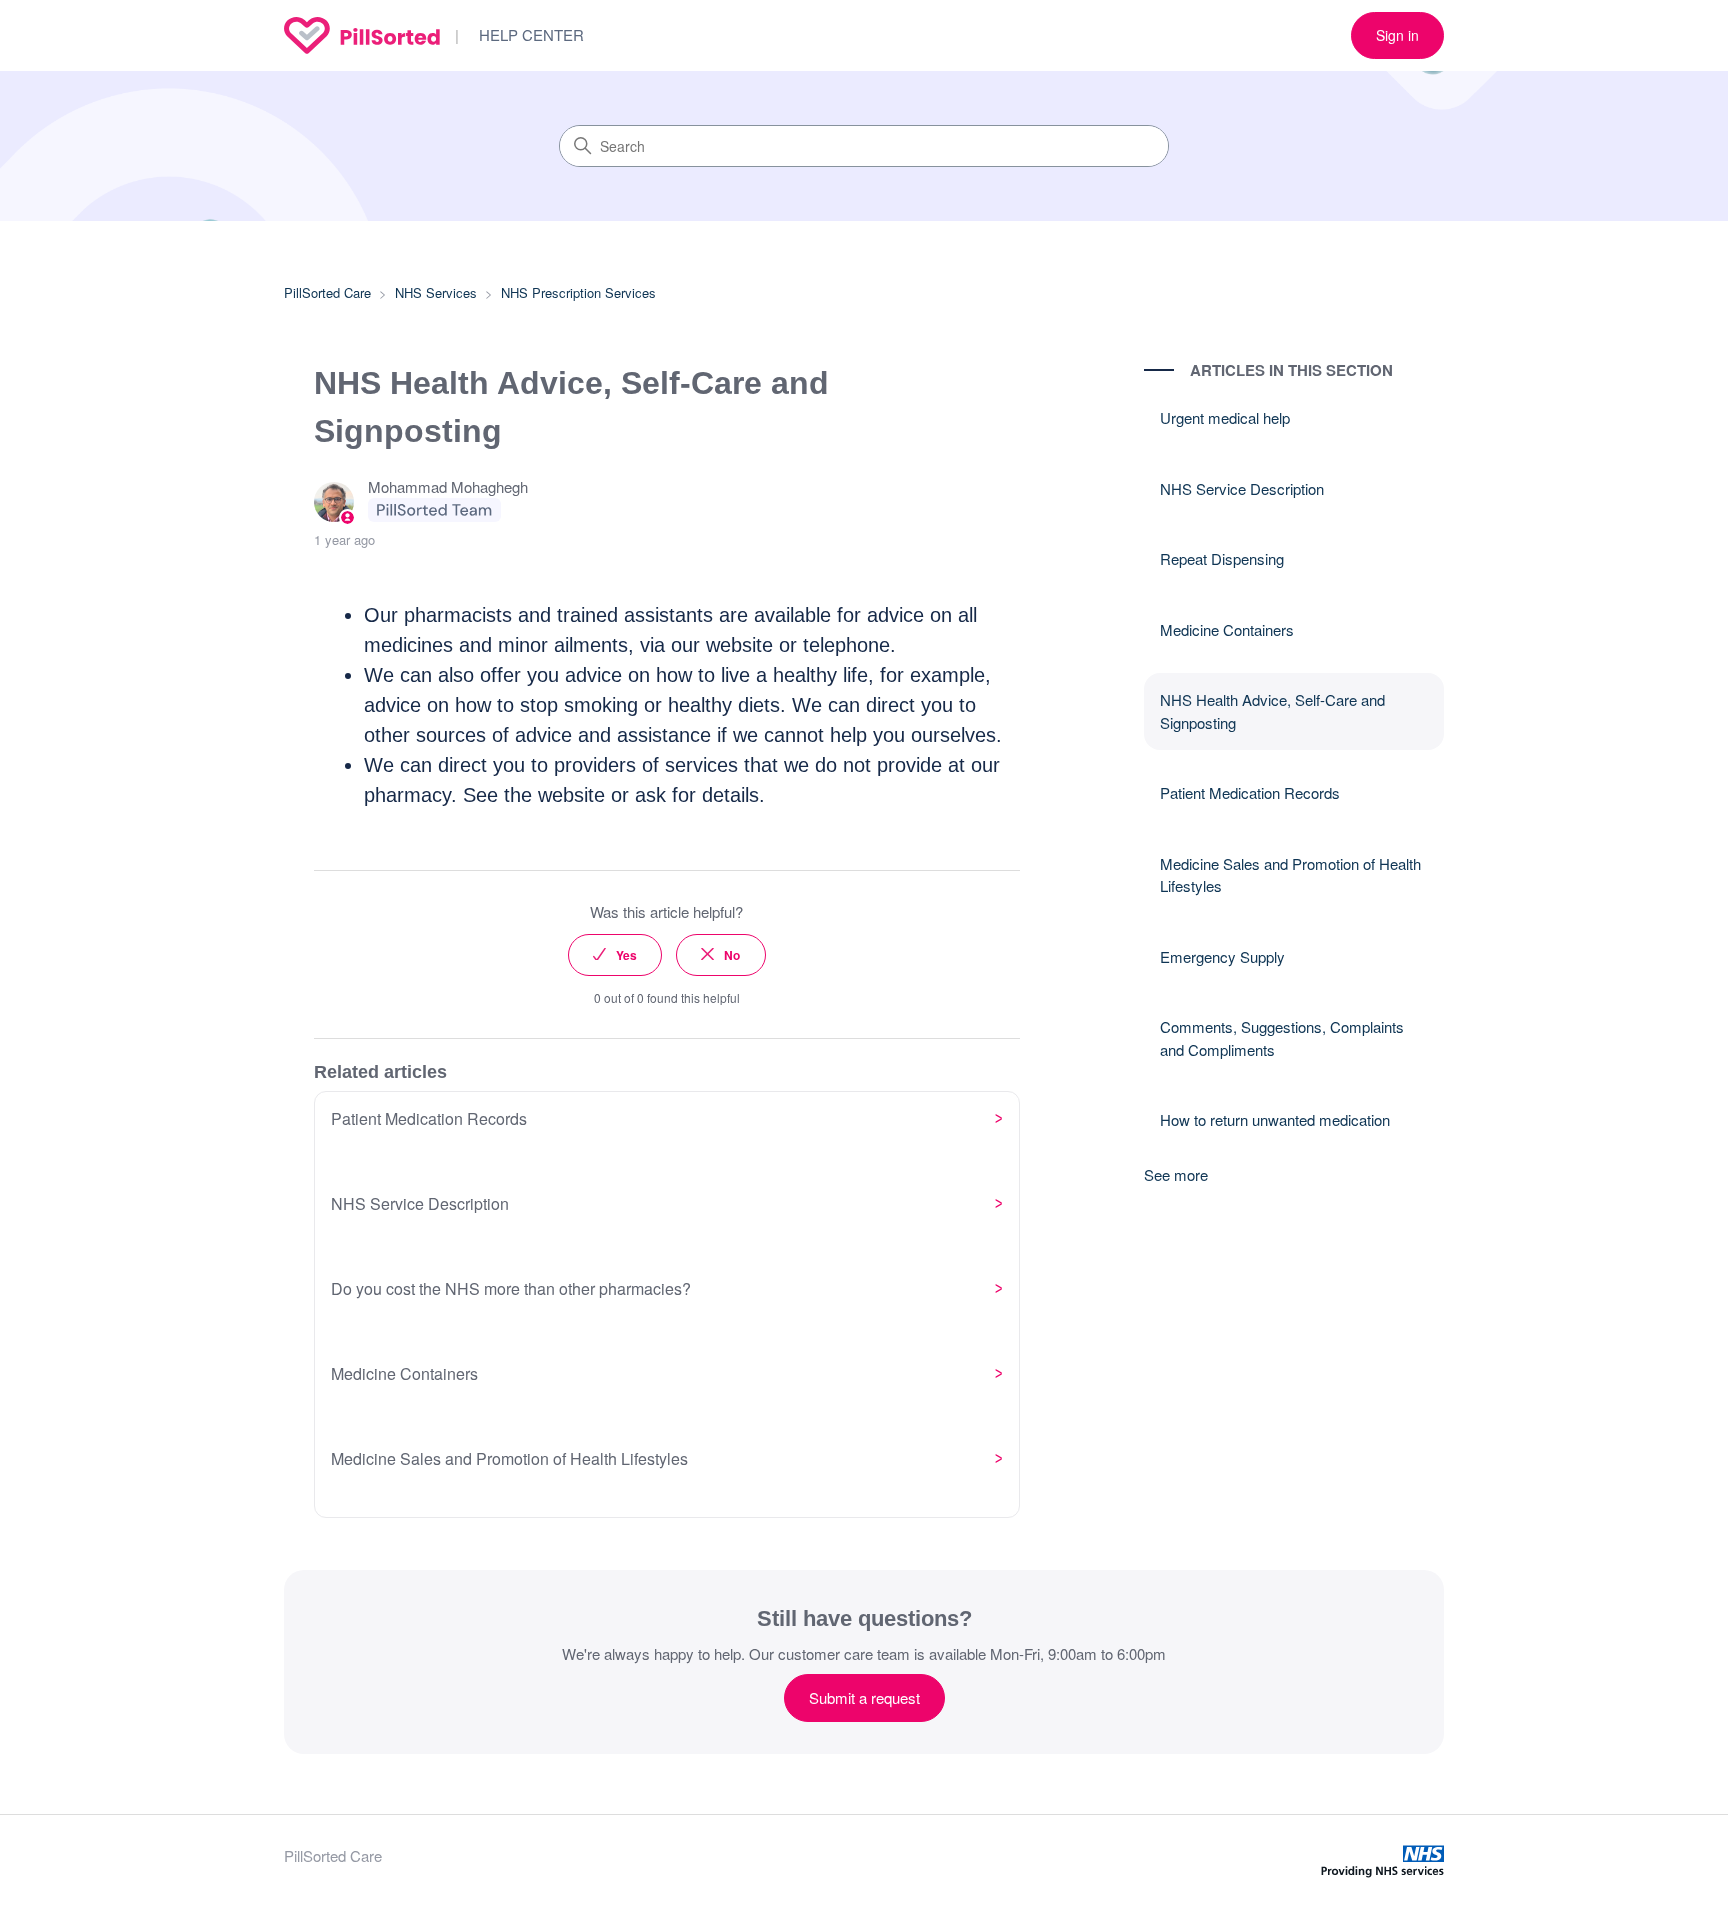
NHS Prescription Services (578, 292)
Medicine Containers (1227, 629)
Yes (626, 955)
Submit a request (864, 1697)
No (732, 955)
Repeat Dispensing (1222, 558)
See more (1176, 1174)
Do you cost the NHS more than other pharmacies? (511, 1288)
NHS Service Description (1242, 488)
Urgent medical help (1225, 417)
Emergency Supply (1222, 956)
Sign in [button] (1397, 35)
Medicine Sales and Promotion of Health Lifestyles (1290, 875)
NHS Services (436, 292)
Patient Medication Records (1250, 792)
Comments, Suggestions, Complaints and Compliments (1282, 1038)
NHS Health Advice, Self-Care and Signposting (1272, 711)
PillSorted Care (327, 292)
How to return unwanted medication (1275, 1119)
